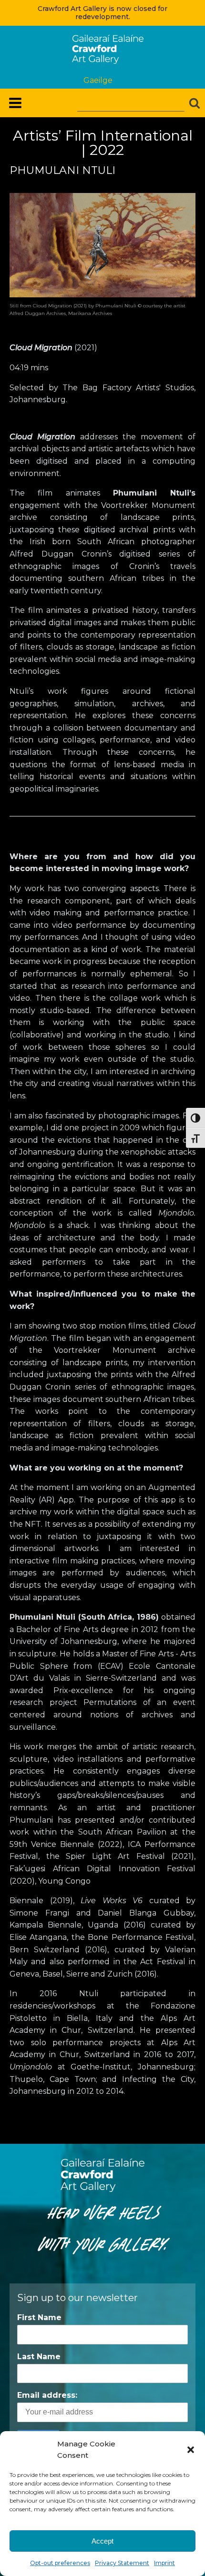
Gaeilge (98, 80)
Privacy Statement (122, 2563)
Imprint (164, 2563)
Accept (102, 2541)
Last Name (39, 2357)
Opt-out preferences (60, 2563)
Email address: (47, 2395)
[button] (191, 2450)
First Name (39, 2317)
